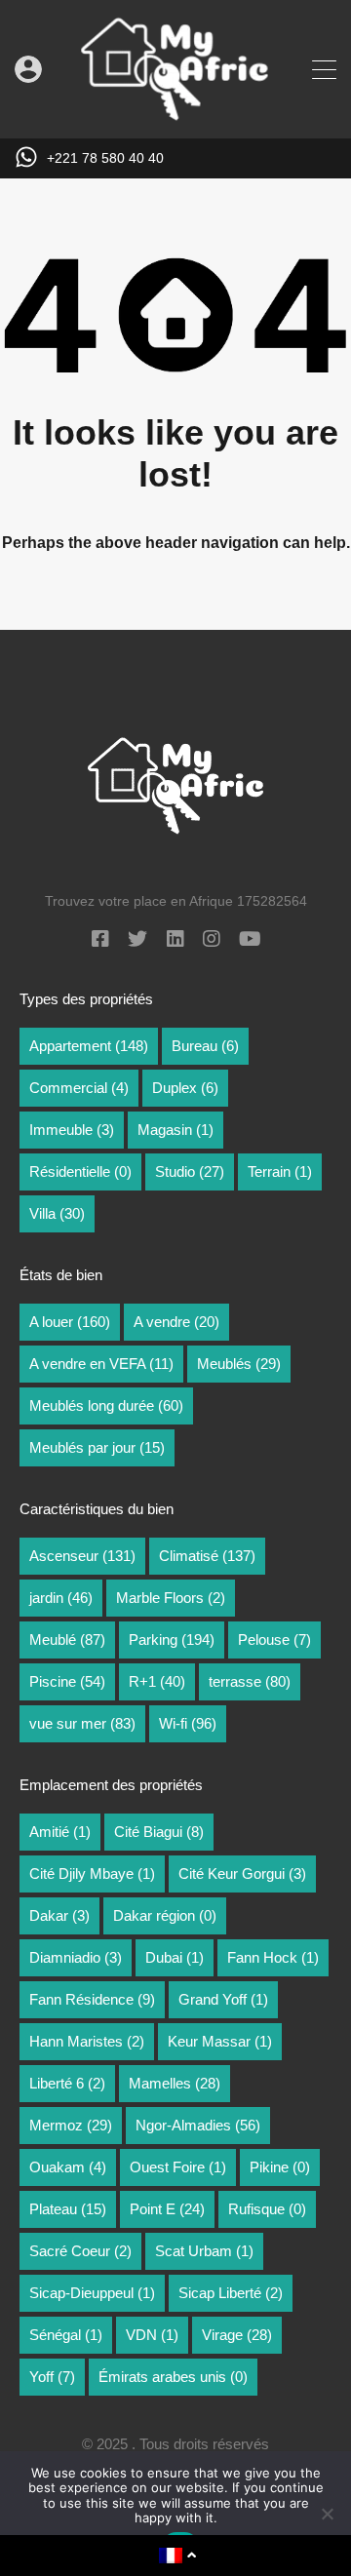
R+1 (157, 1681)
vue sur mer (82, 1723)
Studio (190, 1171)
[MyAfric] (175, 115)
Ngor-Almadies (198, 2125)
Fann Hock (273, 1957)
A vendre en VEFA (101, 1364)
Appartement (89, 1046)
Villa (57, 1213)
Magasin (175, 1130)
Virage (237, 2335)
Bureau (205, 1046)
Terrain (280, 1171)
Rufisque (267, 2209)
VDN (152, 2335)
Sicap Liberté (231, 2293)
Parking (172, 1639)
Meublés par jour (97, 1447)
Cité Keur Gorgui (242, 1873)
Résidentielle (80, 1171)
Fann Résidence (92, 1999)
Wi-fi (188, 1723)
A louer (70, 1322)
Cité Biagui (159, 1832)
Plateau (68, 2209)
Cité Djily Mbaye (92, 1873)
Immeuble (72, 1130)
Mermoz (71, 2125)
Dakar (59, 1915)
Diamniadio (76, 1957)
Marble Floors (171, 1598)
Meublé (67, 1639)
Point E (167, 2209)
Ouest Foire (178, 2167)
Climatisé (207, 1556)
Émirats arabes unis (173, 2377)
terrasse (250, 1681)
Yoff (52, 2377)
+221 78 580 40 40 (105, 158)
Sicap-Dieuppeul (92, 2293)
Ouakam (68, 2167)
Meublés (239, 1364)
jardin (61, 1598)
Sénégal (66, 2335)
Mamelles (175, 2083)
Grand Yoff (223, 1999)
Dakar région (165, 1915)
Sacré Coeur (80, 2251)
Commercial (79, 1088)
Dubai (175, 1957)
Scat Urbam (204, 2251)
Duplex (185, 1088)
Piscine (67, 1681)
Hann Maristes (87, 2041)
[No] (327, 2515)
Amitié (60, 1832)
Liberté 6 (67, 2083)
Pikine (280, 2167)
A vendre (176, 1322)
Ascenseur (82, 1556)
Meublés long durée (106, 1405)
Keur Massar (220, 2041)
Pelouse (274, 1639)
